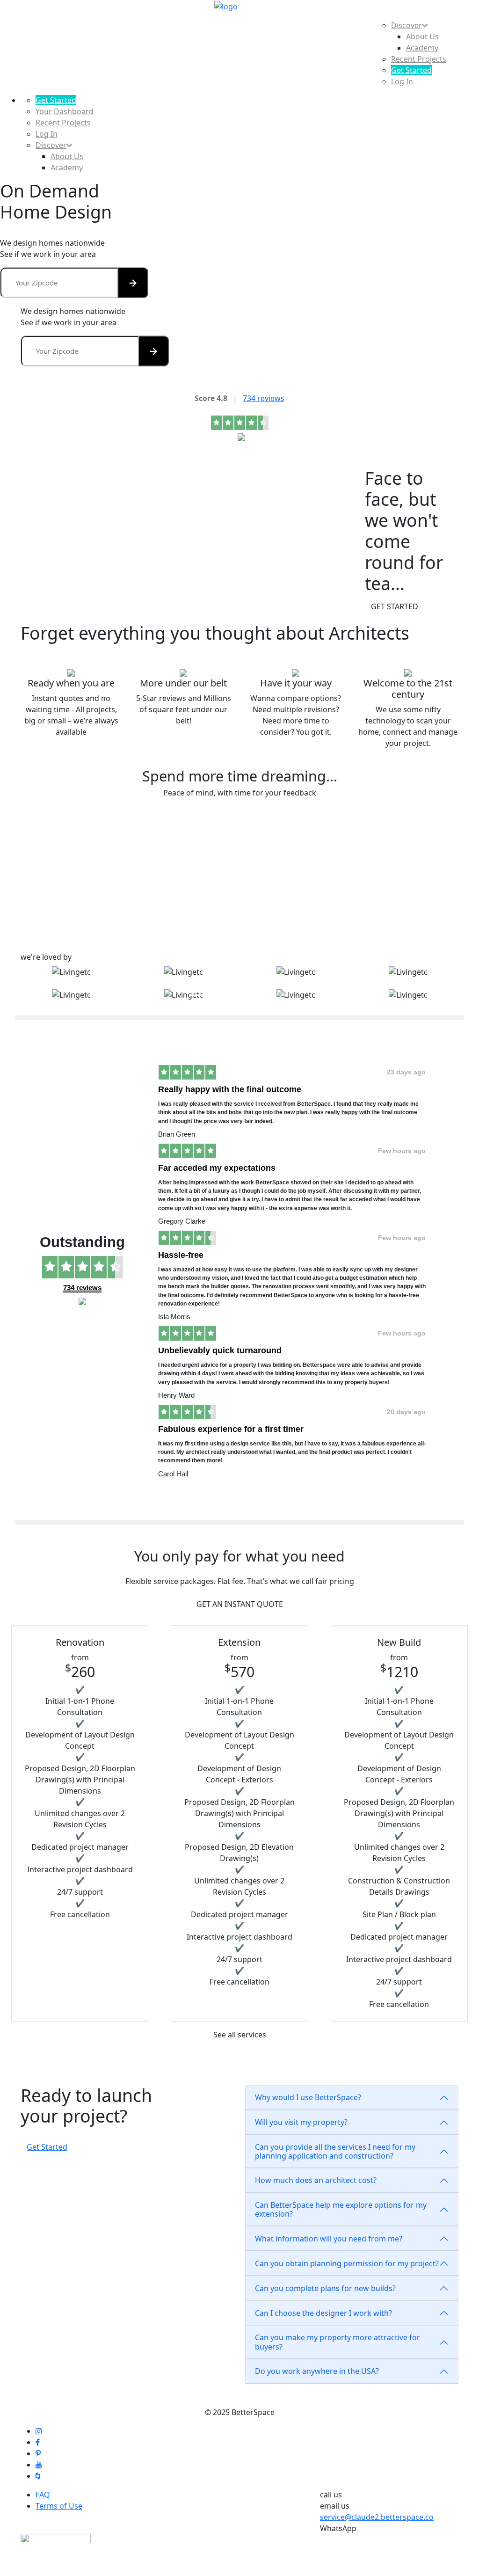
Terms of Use (59, 2506)
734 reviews (264, 398)
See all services (240, 2035)
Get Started (47, 2147)
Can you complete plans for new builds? (325, 2288)
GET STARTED (395, 606)
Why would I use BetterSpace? (308, 2097)
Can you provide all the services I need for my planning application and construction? (335, 2151)
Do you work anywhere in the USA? (317, 2371)
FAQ (43, 2495)
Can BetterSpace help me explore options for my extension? (341, 2209)
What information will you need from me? (329, 2239)
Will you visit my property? (301, 2122)
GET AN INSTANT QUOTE (240, 1604)
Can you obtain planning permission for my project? (347, 2263)
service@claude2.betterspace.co (377, 2517)
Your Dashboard (65, 111)
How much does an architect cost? (316, 2180)
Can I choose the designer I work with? (323, 2313)
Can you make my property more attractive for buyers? (337, 2342)
